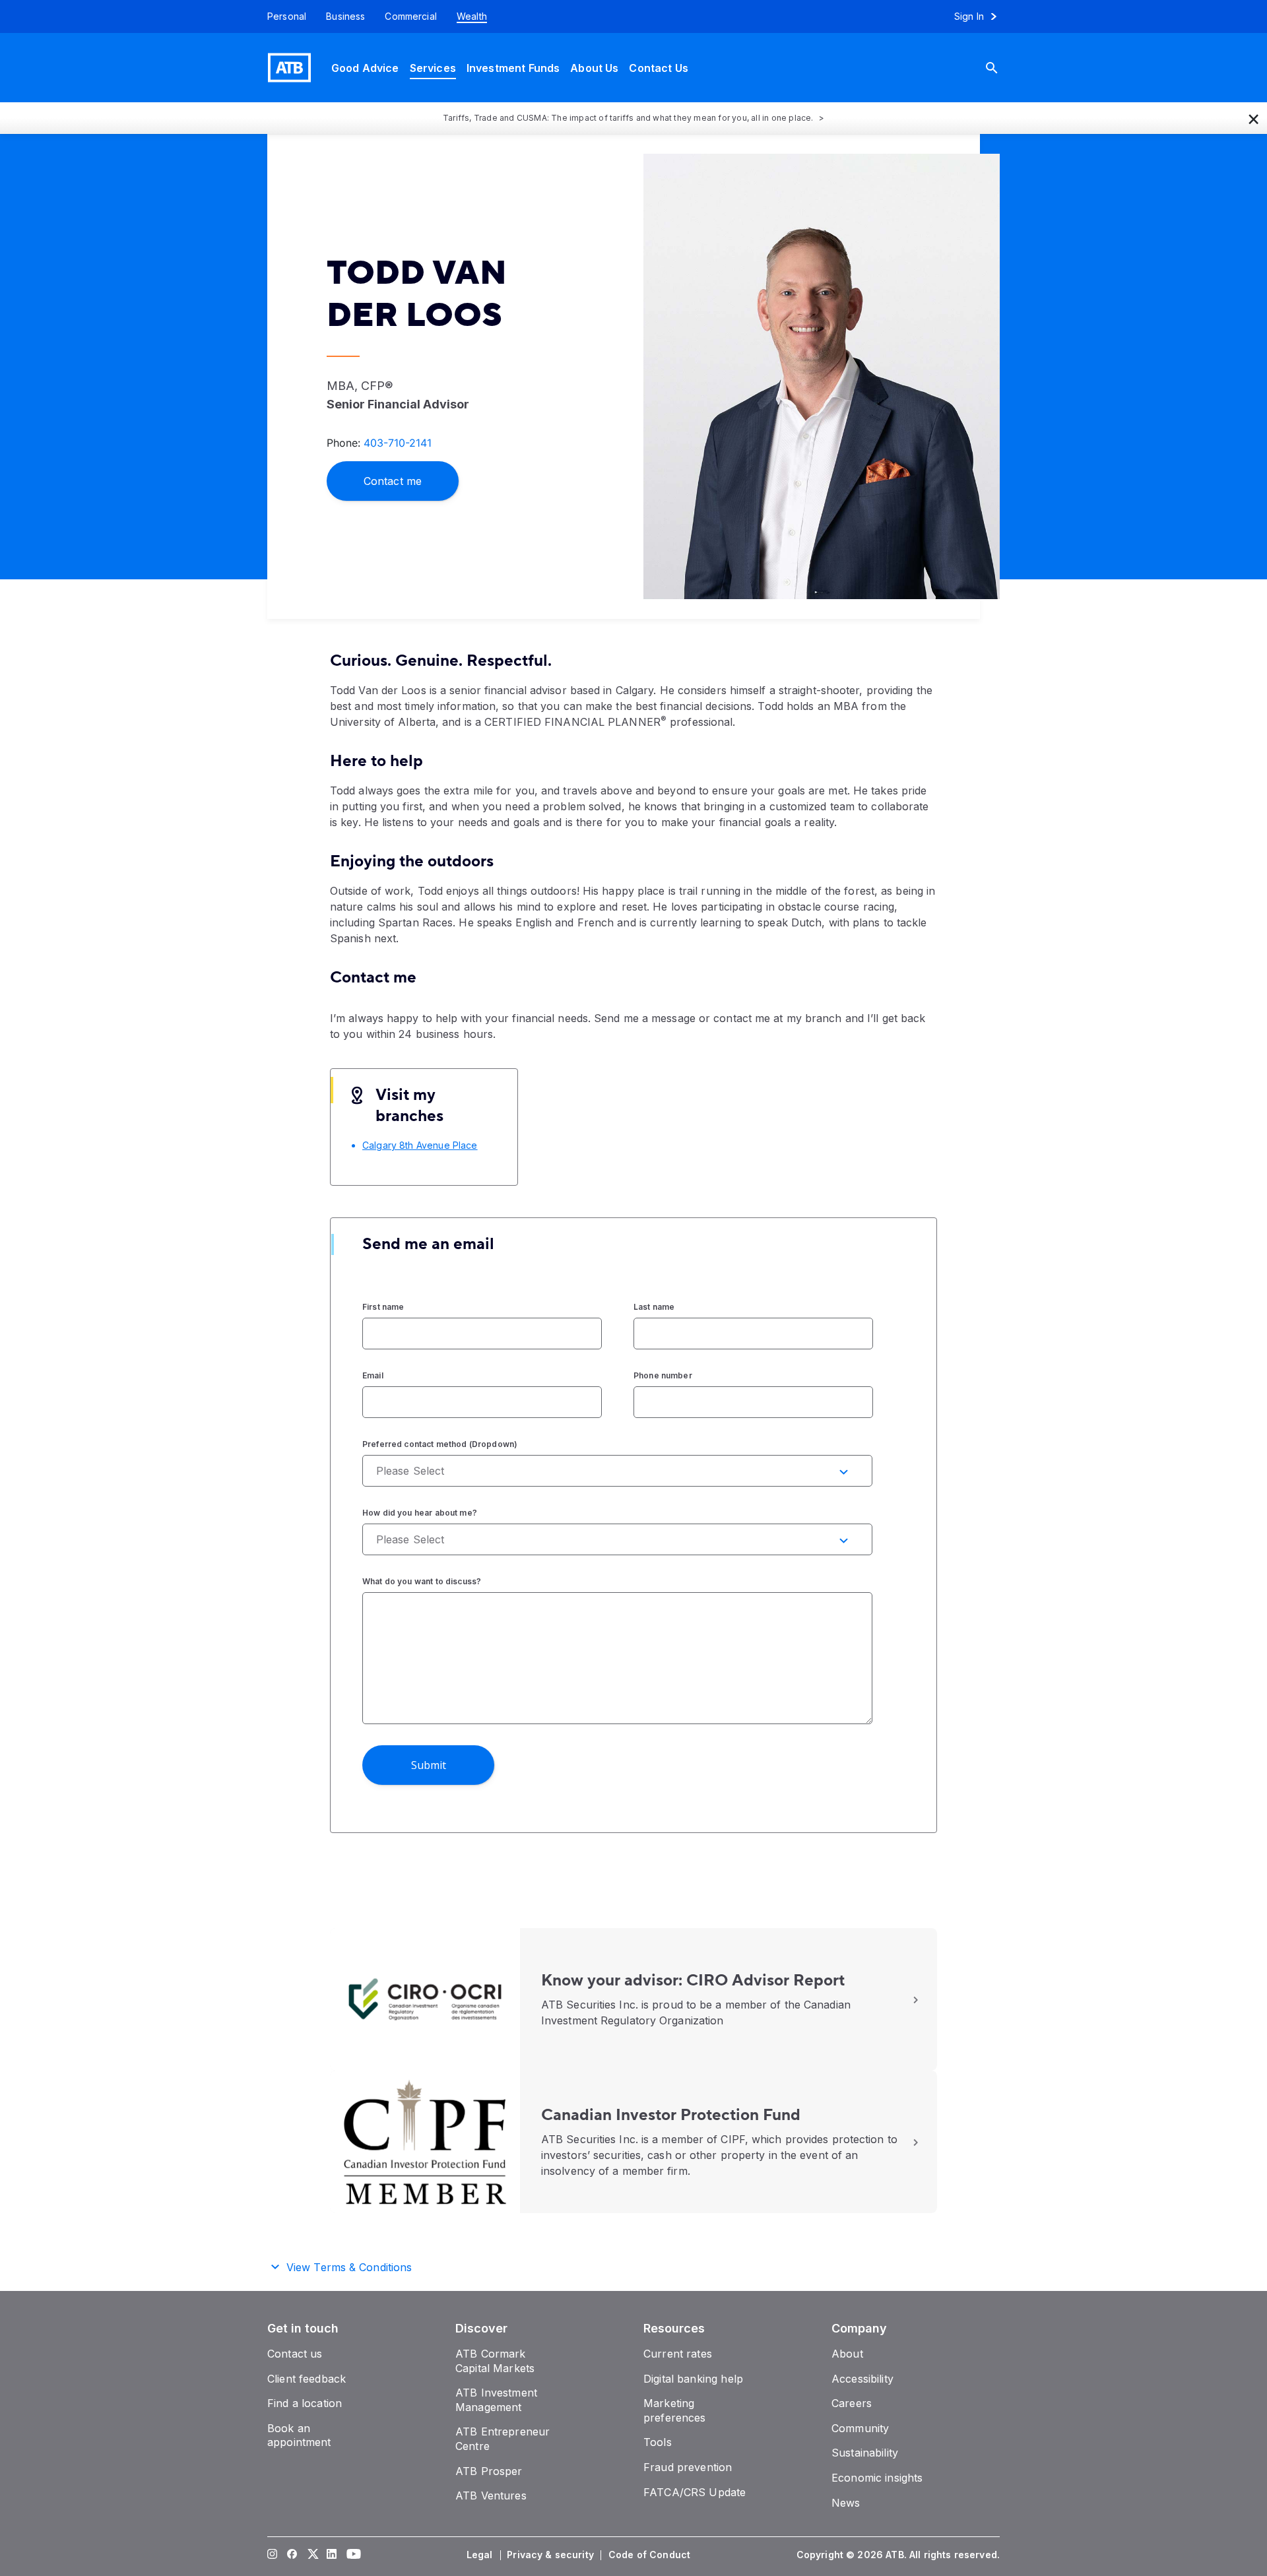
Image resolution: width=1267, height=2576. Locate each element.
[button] (1254, 118)
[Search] (1002, 68)
